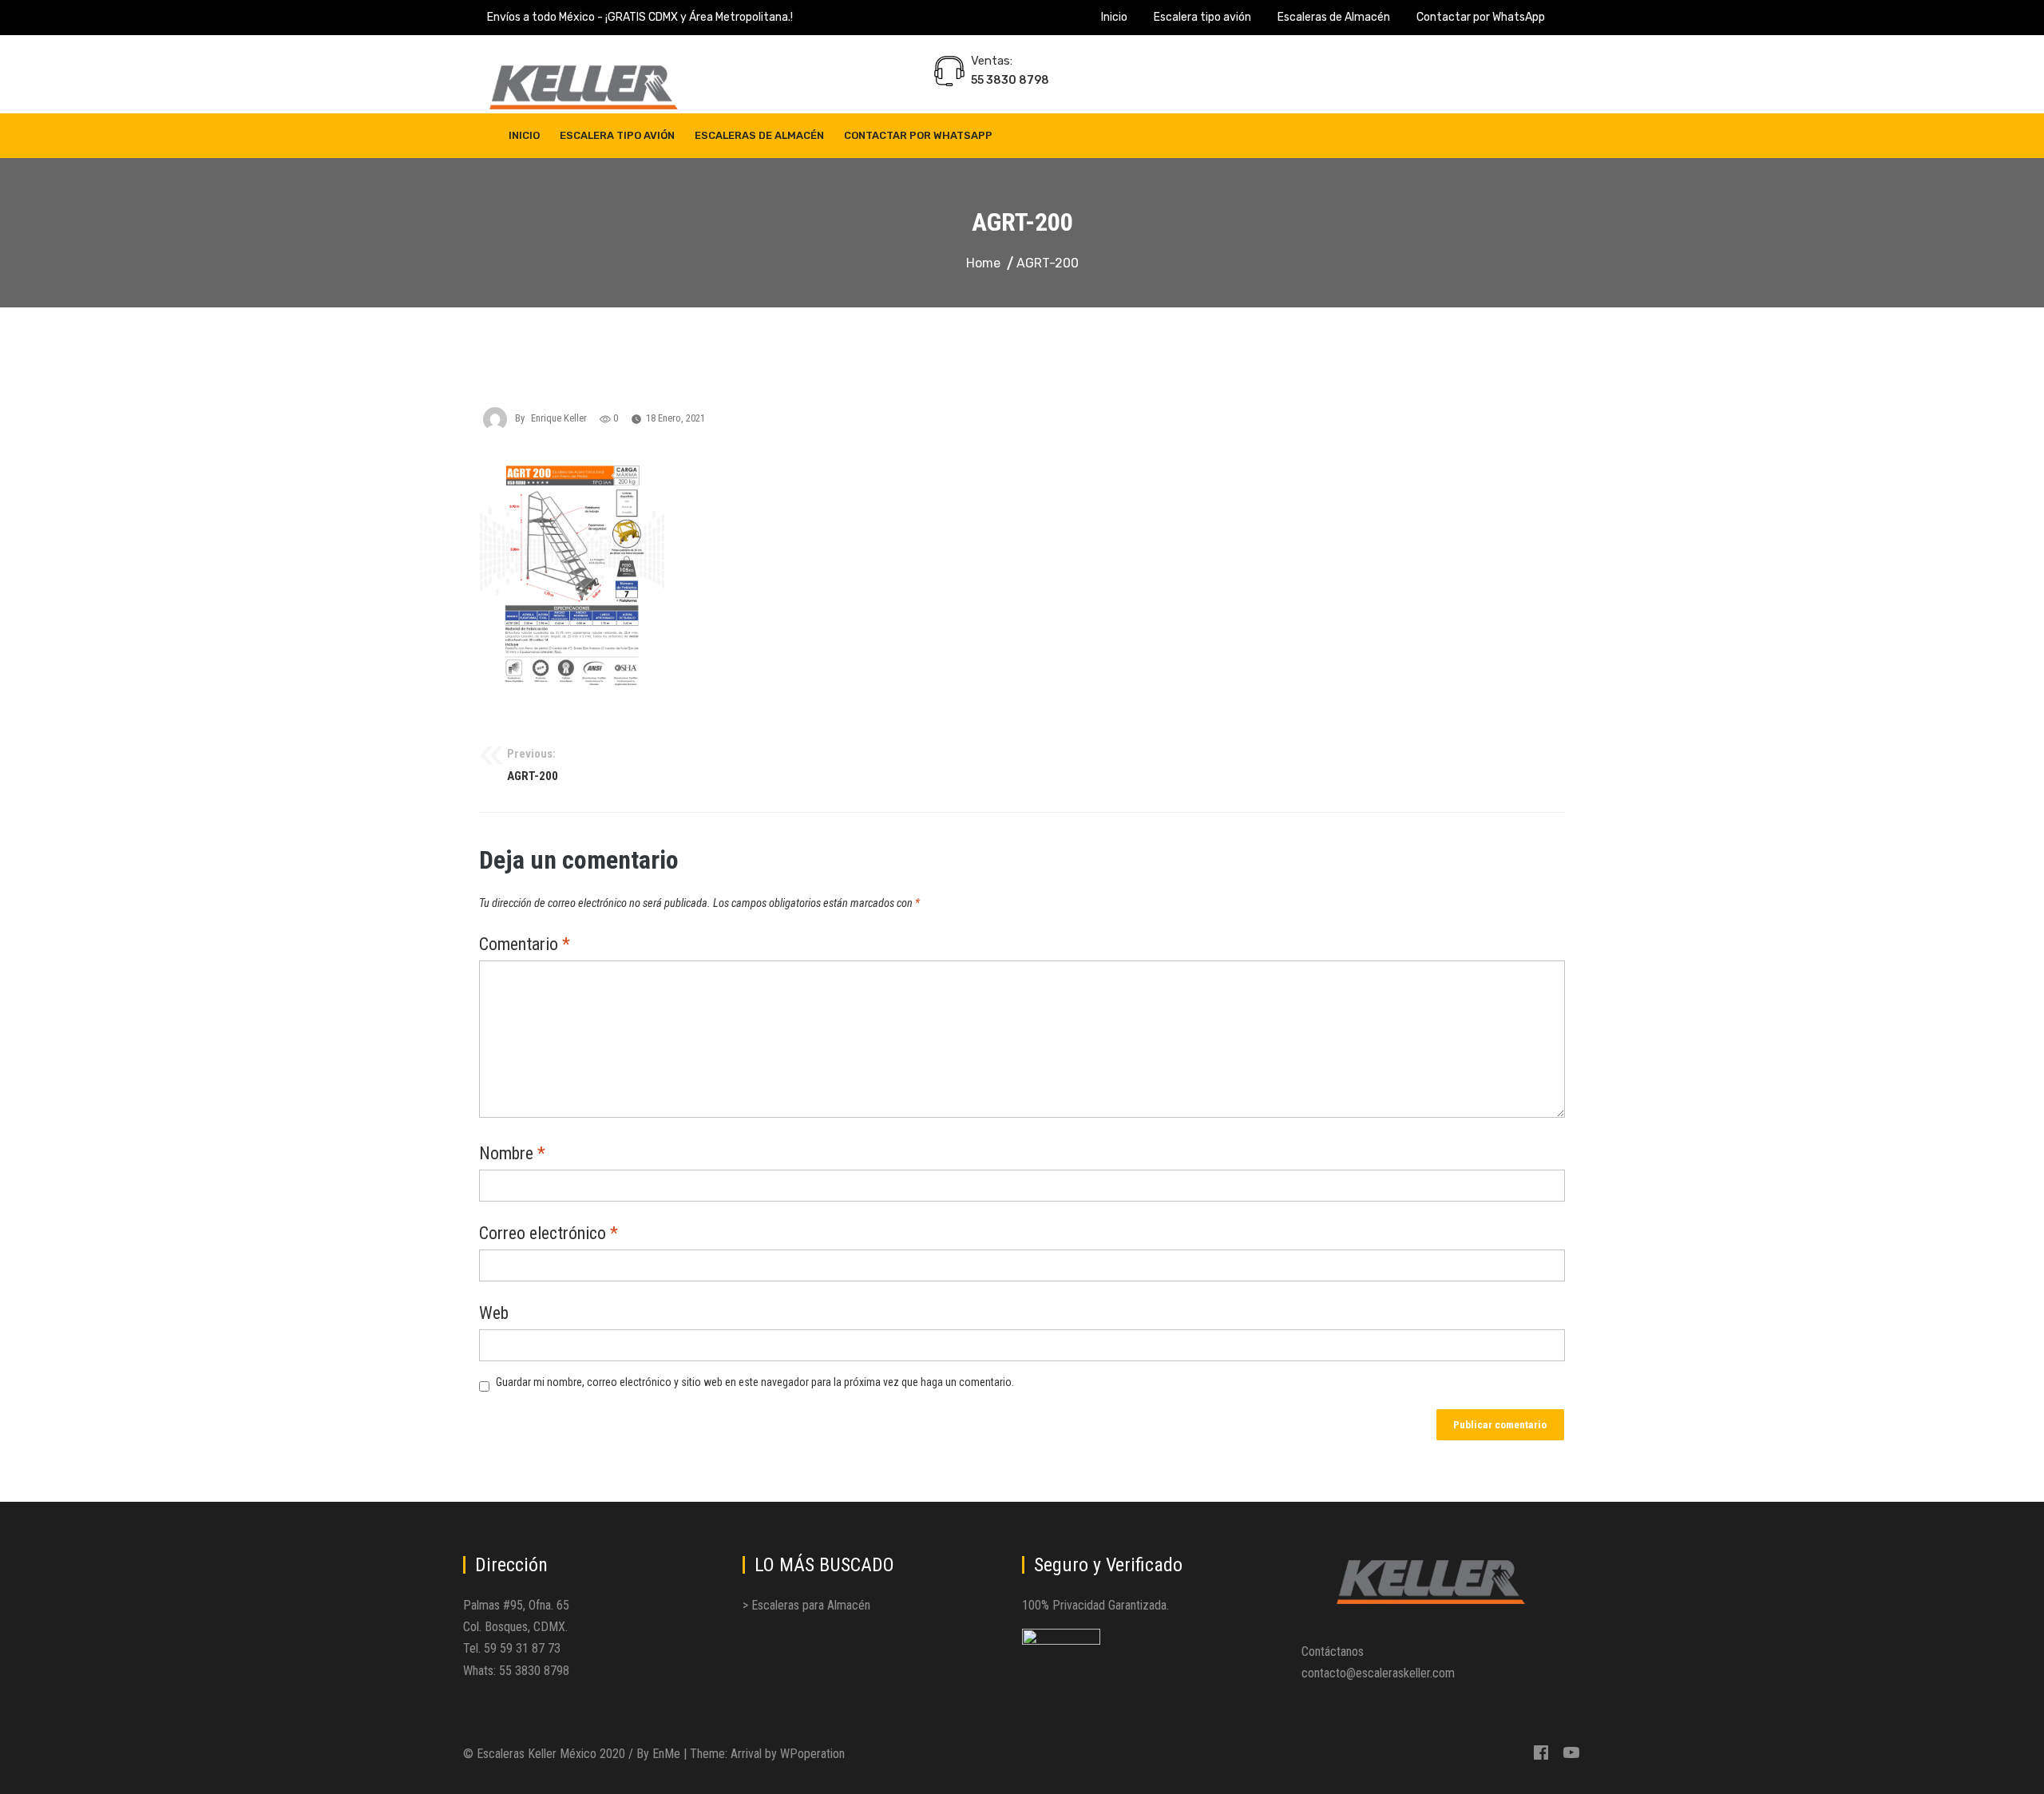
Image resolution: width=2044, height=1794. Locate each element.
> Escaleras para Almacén (806, 1605)
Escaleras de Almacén (1334, 17)
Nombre (512, 1154)
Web (494, 1314)
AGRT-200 (533, 765)
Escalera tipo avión (1202, 17)
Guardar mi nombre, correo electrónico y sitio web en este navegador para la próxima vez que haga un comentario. (755, 1382)
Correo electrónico (549, 1234)
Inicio (1114, 17)
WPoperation (812, 1754)
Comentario (525, 945)
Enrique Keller (559, 418)
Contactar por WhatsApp (1481, 17)
